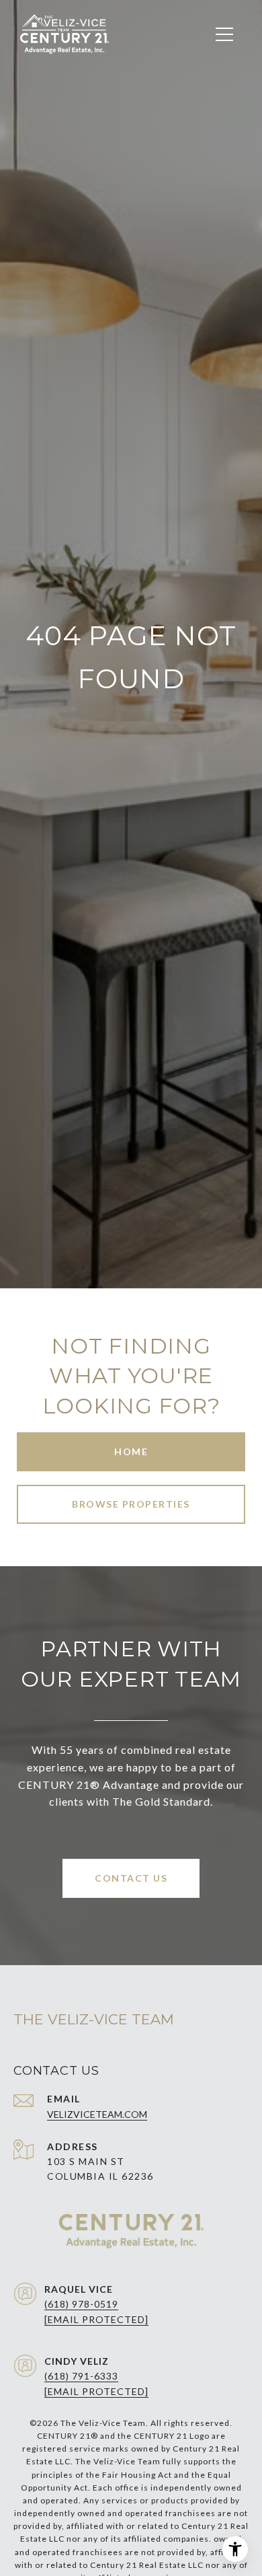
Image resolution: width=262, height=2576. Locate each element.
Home (131, 1451)
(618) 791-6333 (81, 2376)
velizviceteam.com (97, 2114)
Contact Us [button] (131, 1878)
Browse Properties (131, 1504)
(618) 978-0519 (81, 2304)
